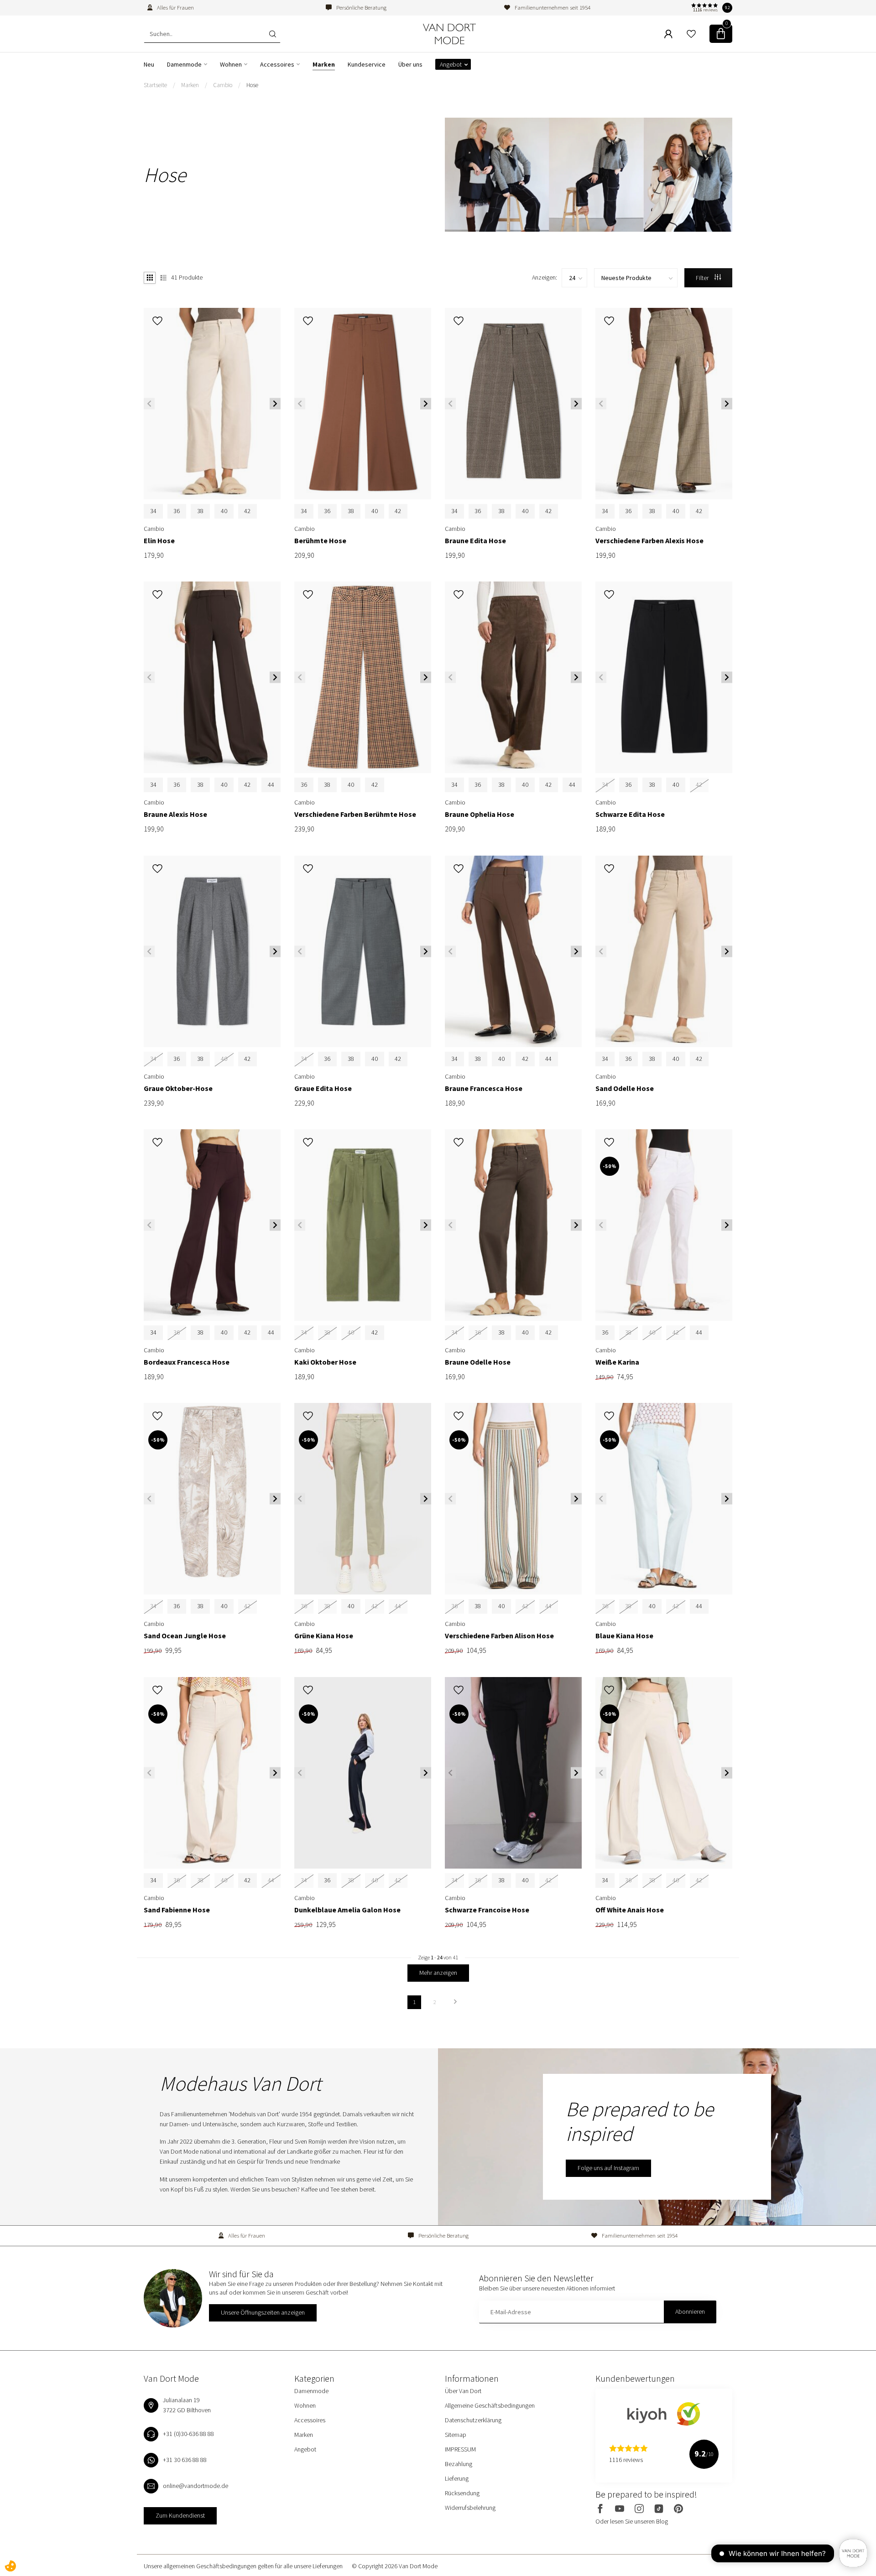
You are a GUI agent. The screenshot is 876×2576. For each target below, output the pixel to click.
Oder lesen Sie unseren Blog (632, 2521)
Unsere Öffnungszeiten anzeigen (263, 2312)
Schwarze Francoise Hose (487, 1910)
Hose (252, 85)
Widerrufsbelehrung (470, 2508)
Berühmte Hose (320, 541)
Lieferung (457, 2478)
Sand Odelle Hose (625, 1088)
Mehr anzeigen (438, 1973)
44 (271, 784)
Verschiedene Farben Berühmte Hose (355, 814)
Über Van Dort (463, 2391)
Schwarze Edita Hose (630, 814)
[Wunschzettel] (691, 34)
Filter (703, 278)
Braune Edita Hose (475, 541)
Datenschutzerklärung (473, 2420)
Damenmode (184, 64)
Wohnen (231, 64)
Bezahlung (459, 2464)
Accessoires (277, 64)
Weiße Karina (617, 1362)
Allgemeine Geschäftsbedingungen (490, 2405)
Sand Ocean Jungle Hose (185, 1636)
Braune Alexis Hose (175, 814)
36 (177, 511)
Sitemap (456, 2435)
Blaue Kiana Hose (624, 1636)
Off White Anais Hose (630, 1910)
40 (224, 511)
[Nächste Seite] (455, 2002)
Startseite (155, 85)
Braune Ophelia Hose (480, 814)
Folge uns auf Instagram (608, 2168)
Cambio (223, 85)
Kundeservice (367, 64)
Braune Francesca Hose (484, 1088)
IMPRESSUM (460, 2449)
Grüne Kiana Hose (324, 1636)
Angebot (451, 64)
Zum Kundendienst (180, 2515)
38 (200, 511)
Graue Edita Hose (323, 1088)
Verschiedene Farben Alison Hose (499, 1636)
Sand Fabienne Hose (177, 1910)
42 (247, 511)
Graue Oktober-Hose (178, 1088)
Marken (324, 64)
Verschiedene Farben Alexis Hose (649, 541)
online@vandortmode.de (196, 2486)
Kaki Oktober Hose (325, 1362)
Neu (149, 64)
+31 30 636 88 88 (185, 2460)
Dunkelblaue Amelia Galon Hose (347, 1910)
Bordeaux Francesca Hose (187, 1362)
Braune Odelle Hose (478, 1362)
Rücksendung (462, 2493)
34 (153, 511)
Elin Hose (159, 541)
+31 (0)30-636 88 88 (188, 2434)
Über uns (410, 64)
